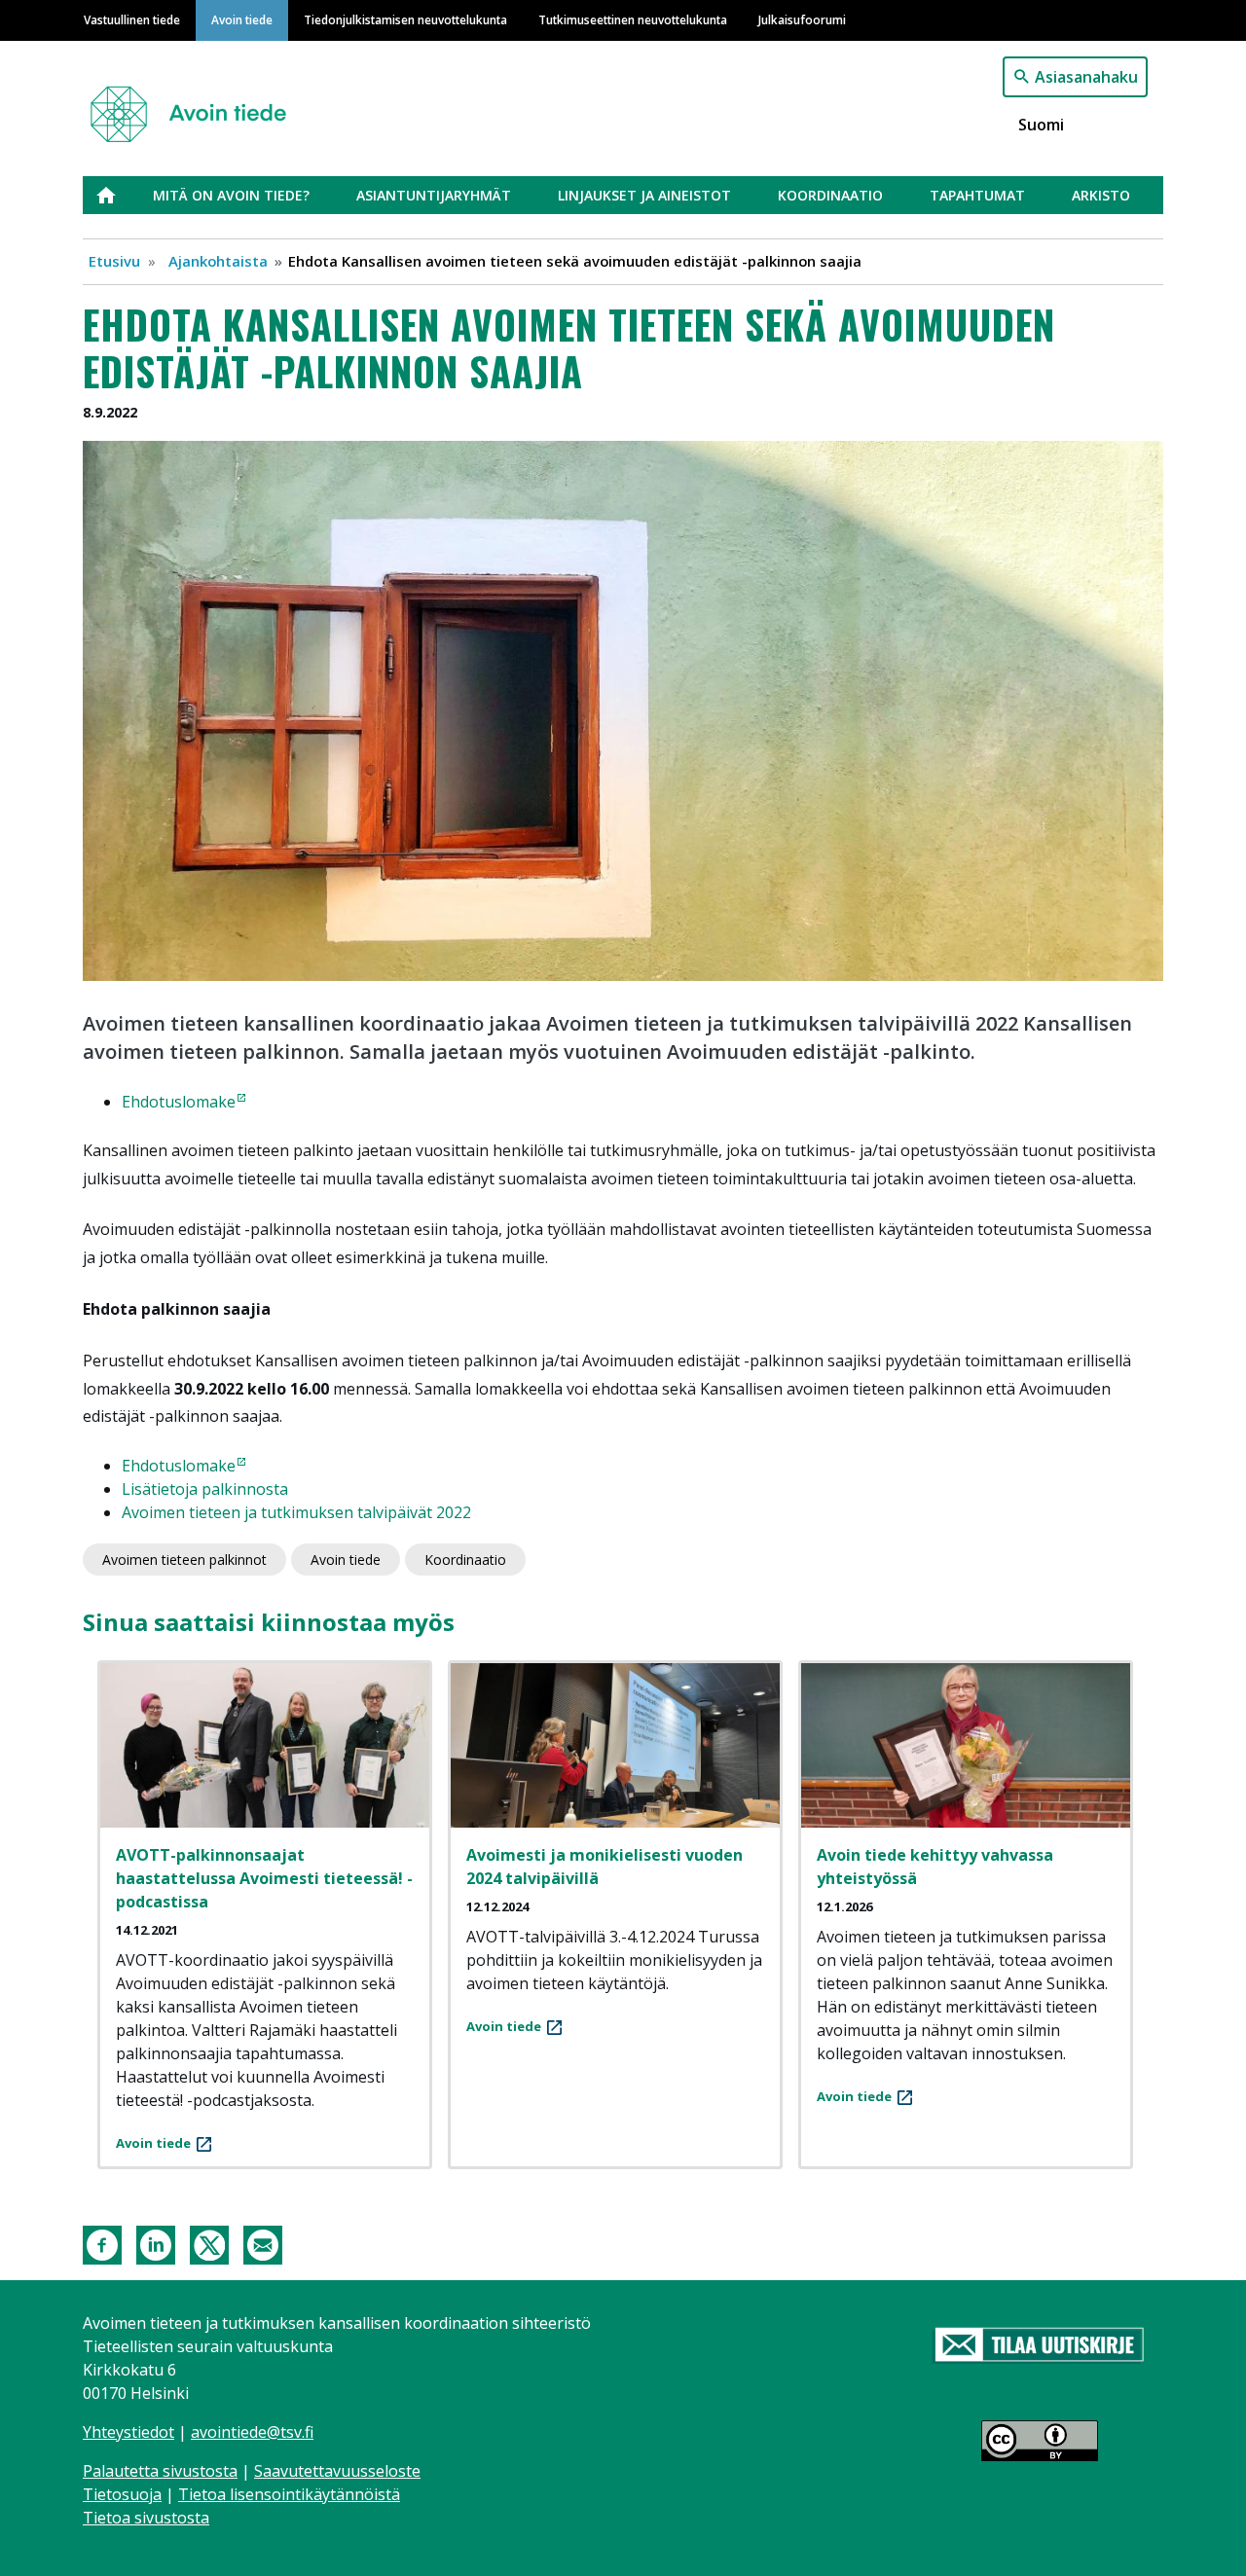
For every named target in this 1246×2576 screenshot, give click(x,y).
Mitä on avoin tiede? (231, 195)
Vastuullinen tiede (132, 19)
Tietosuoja (122, 2494)
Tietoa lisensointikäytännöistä (289, 2494)
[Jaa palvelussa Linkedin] (156, 2243)
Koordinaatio (830, 195)
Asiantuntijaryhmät (434, 195)
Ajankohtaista (218, 261)
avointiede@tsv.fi (252, 2432)
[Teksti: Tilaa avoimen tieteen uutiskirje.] (1039, 2347)
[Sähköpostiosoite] (263, 2243)
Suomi (1041, 125)
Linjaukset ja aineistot (644, 195)
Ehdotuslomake (179, 1102)
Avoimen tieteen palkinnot (184, 1560)
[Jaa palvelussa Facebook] (102, 2243)
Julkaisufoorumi (802, 19)
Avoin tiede (242, 19)
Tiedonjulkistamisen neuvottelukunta (405, 19)
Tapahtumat (977, 195)
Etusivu (118, 195)
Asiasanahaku (1086, 77)
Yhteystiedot (128, 2432)
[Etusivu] (196, 106)
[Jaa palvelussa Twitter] (209, 2243)
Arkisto (1101, 195)
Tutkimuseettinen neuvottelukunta (633, 19)
